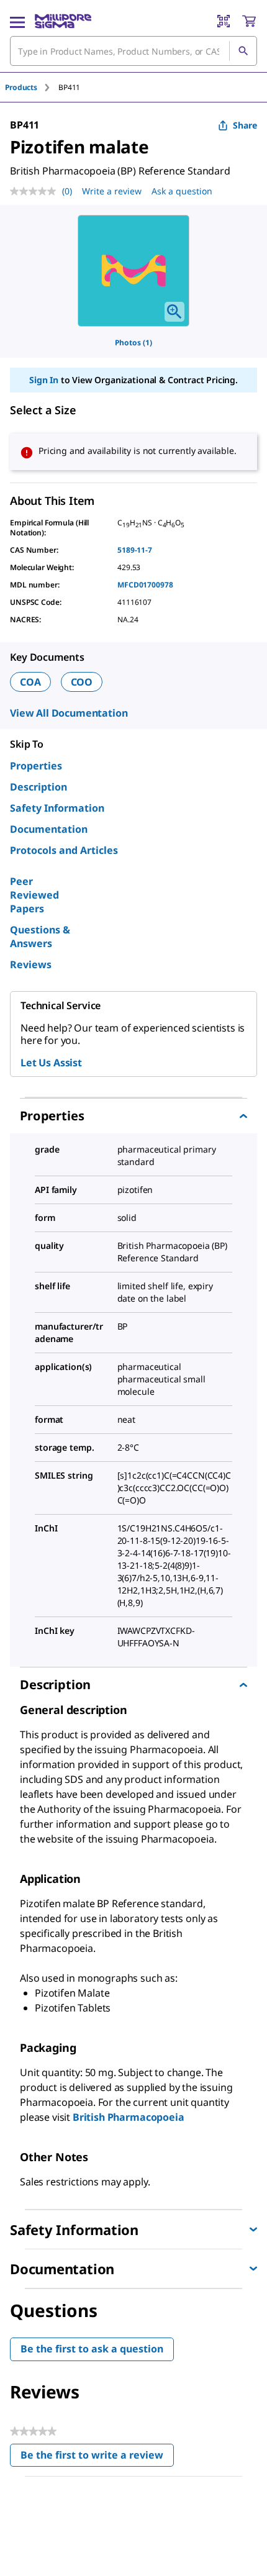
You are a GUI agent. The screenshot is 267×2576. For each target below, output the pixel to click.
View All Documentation (69, 713)
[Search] (243, 51)
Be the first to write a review (97, 2458)
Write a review (112, 191)
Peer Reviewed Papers (34, 895)
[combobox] (133, 51)
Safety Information (57, 808)
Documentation (49, 829)
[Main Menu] (17, 21)
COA (30, 682)
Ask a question (182, 191)
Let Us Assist (51, 1063)
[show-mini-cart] (249, 21)
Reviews (31, 964)
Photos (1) (133, 342)
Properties (36, 766)
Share (245, 125)
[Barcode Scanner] (224, 21)
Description (38, 787)
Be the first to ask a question (92, 2349)
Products (21, 87)
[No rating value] (36, 191)
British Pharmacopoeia (129, 2117)
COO (82, 682)
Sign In (44, 380)
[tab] (32, 87)
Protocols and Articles (64, 850)
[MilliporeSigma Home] (63, 21)
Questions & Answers (40, 937)
